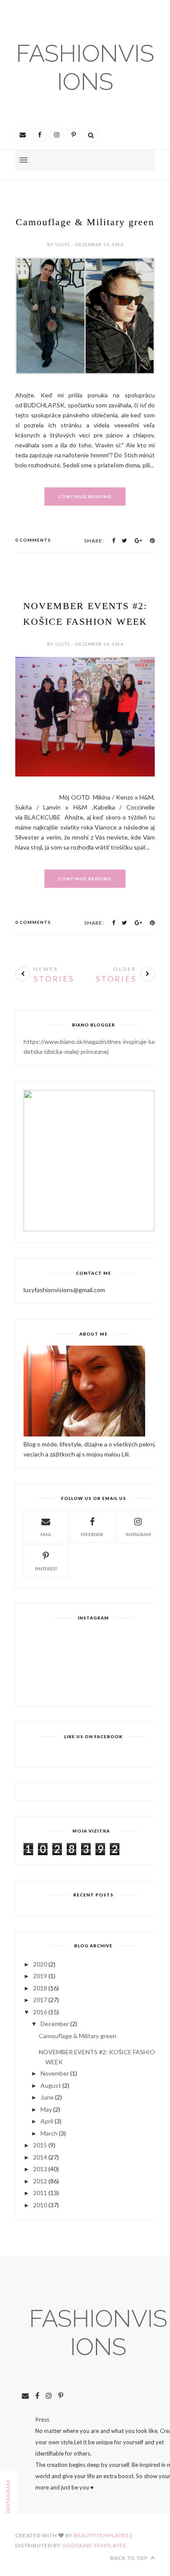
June (47, 2097)
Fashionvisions (85, 67)
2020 (40, 1964)
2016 (40, 2012)
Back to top (130, 2558)
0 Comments (33, 540)
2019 (40, 1976)
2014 (40, 2157)
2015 (40, 2145)
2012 (40, 2181)
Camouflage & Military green (85, 222)
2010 (40, 2205)
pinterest (46, 1569)
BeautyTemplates (101, 2535)
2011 (40, 2193)
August (51, 2085)
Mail (46, 1534)
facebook (92, 1534)
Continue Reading (85, 497)
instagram (138, 1534)
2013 (40, 2169)
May (46, 2109)
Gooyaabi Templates (94, 2545)
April (47, 2121)
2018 (40, 1988)
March (49, 2133)
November (55, 2073)
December (55, 2024)
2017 (40, 2000)
